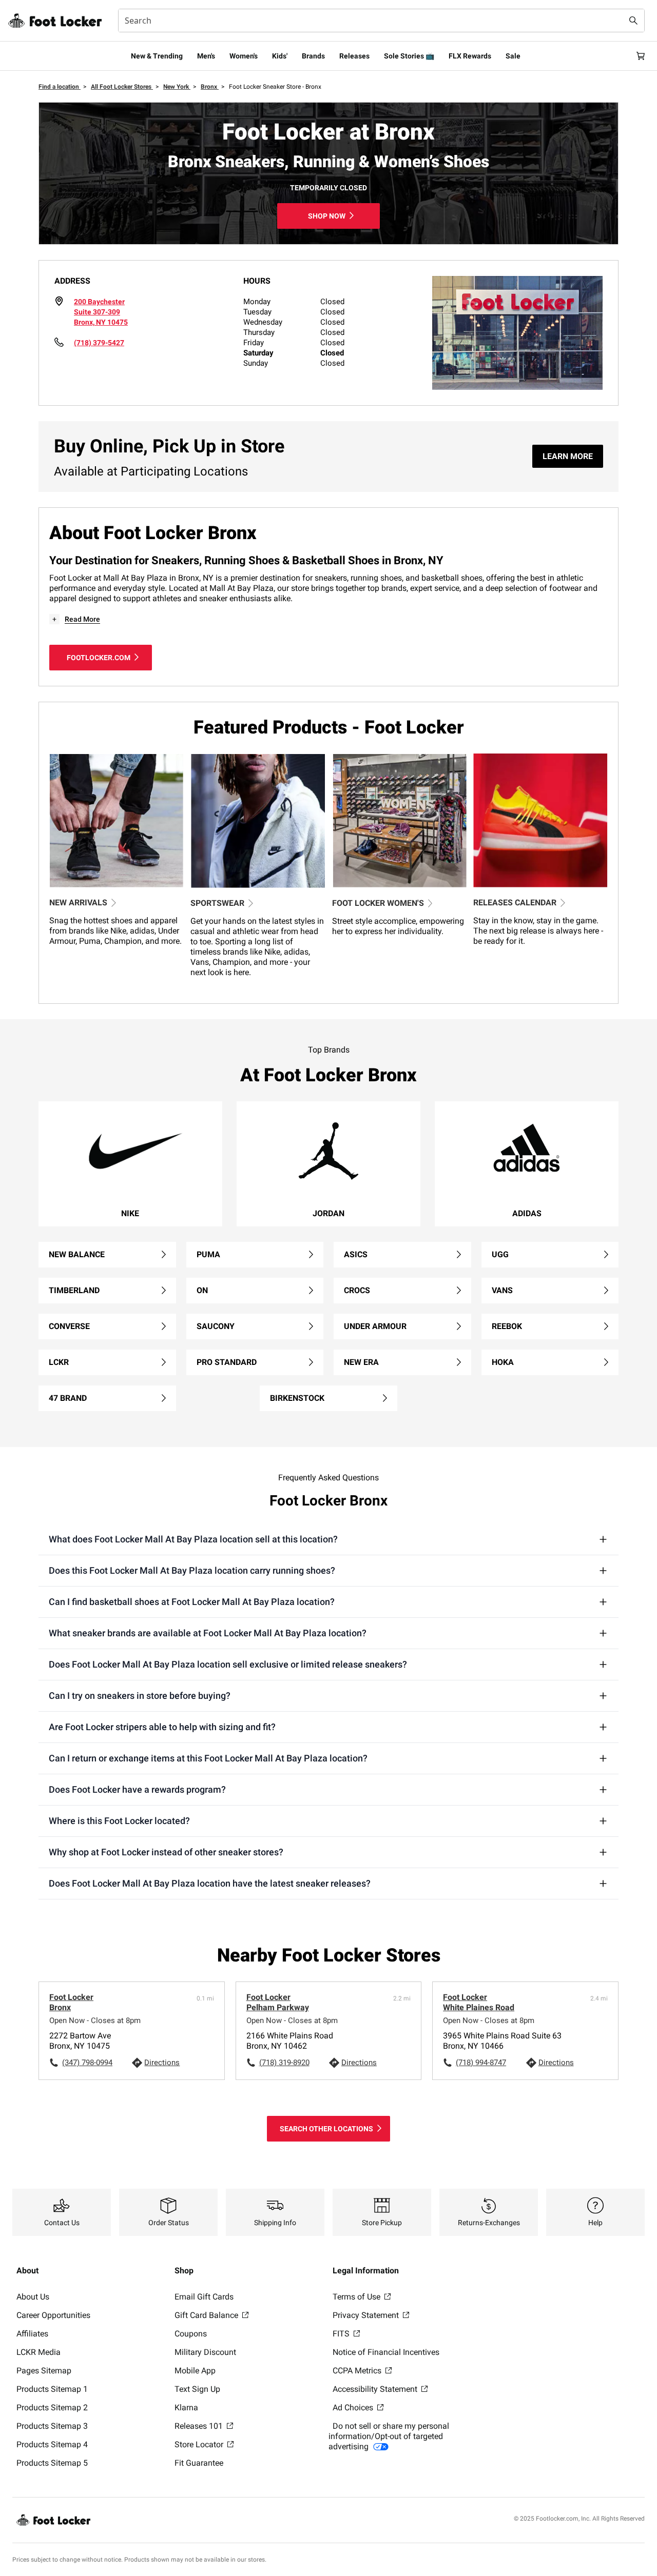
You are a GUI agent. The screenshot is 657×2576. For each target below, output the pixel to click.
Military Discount (205, 2352)
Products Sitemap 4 (52, 2444)
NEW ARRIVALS (78, 903)
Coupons (191, 2334)
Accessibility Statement (376, 2389)
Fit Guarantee (199, 2463)
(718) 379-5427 (99, 343)
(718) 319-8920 (284, 2063)
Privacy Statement (367, 2315)
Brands (313, 56)
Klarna (186, 2407)
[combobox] (381, 21)
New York (177, 87)
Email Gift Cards (204, 2297)
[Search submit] (633, 21)
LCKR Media (38, 2352)
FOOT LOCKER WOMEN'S (378, 903)
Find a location (60, 87)
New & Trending (157, 56)
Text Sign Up (197, 2389)
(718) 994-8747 (481, 2063)
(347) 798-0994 (87, 2063)
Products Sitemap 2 (52, 2407)
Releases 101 (200, 2426)
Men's (206, 56)
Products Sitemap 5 (52, 2463)
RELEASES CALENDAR (515, 903)
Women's (244, 56)
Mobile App (195, 2371)
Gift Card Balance (207, 2315)
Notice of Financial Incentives (386, 2352)
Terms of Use (358, 2297)
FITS (342, 2334)
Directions (162, 2063)
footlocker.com (99, 658)
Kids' (280, 56)
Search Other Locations (326, 2129)
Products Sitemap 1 (52, 2389)
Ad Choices (354, 2407)
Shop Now (327, 216)
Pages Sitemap (44, 2371)
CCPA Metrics (358, 2371)
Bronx (210, 87)
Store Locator (200, 2444)
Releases (354, 56)
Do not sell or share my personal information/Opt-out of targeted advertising (389, 2436)
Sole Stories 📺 (409, 56)
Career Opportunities (53, 2315)
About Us (33, 2297)
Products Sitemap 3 (52, 2426)
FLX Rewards (470, 56)
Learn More (568, 456)
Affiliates (32, 2334)
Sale (513, 56)
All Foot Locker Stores (122, 87)
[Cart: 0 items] (641, 56)
